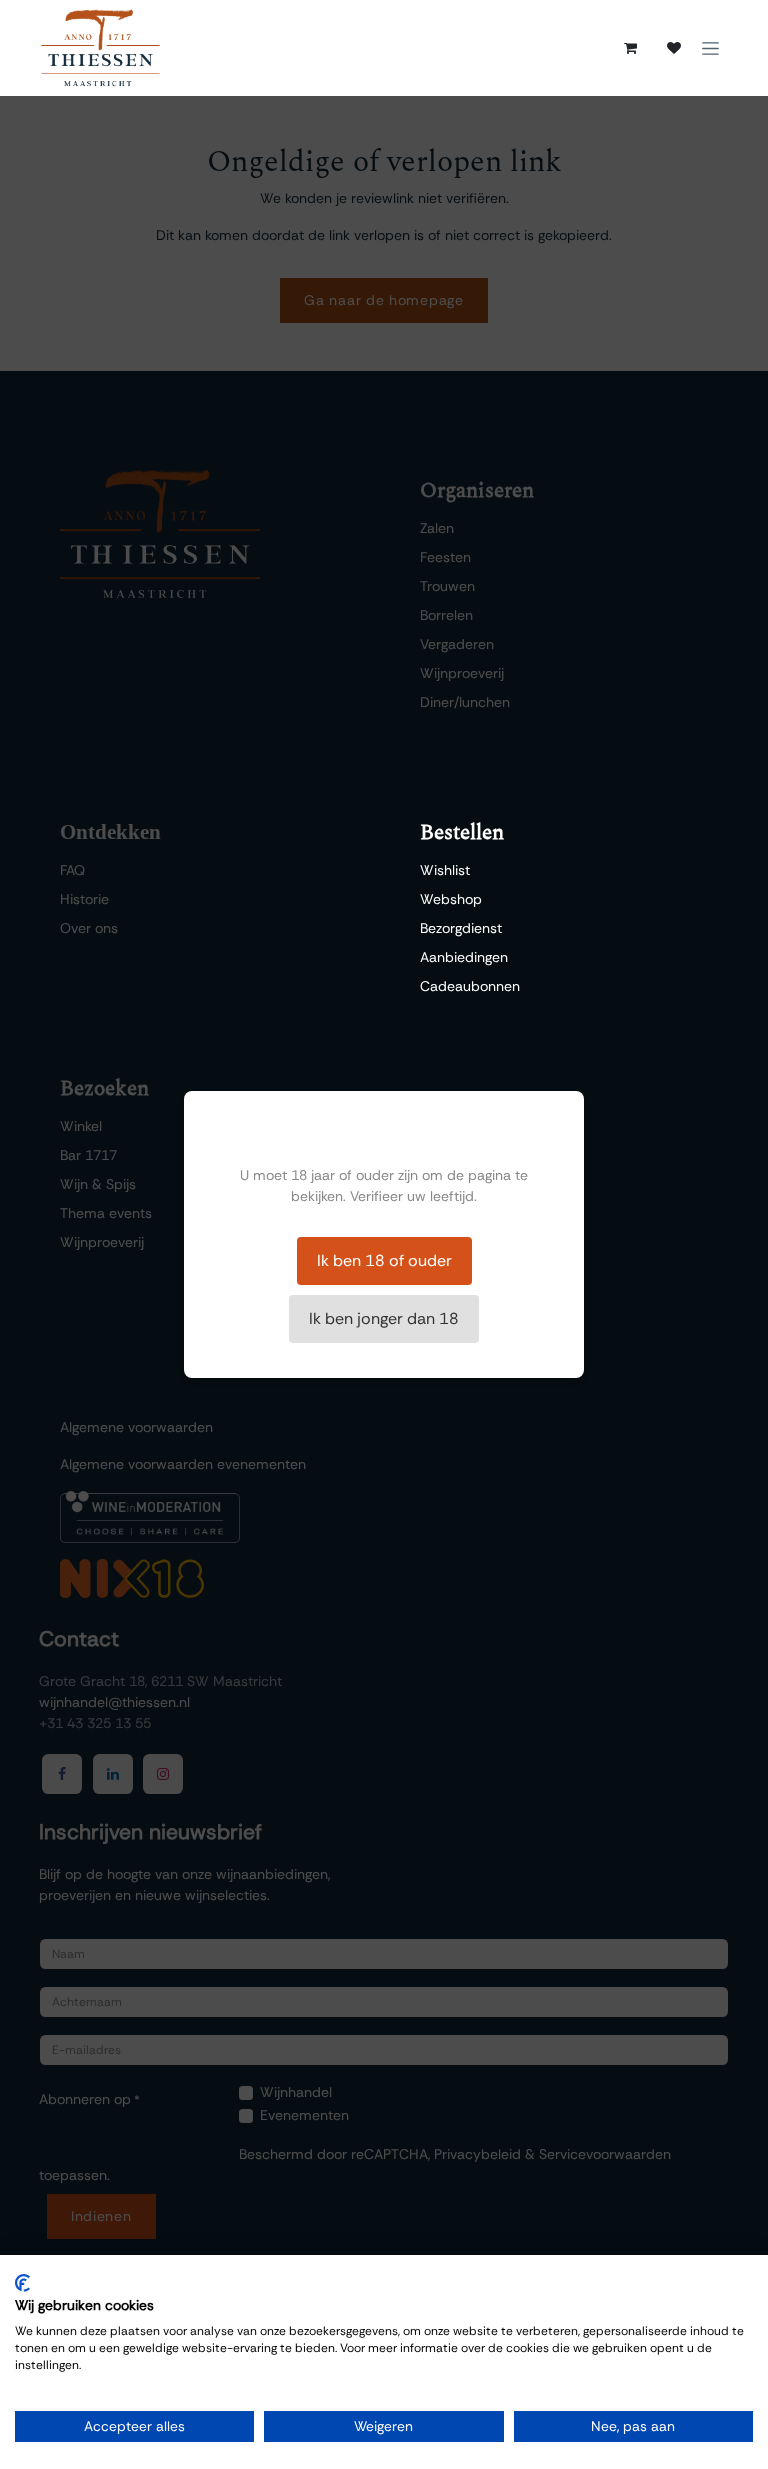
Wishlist (445, 870)
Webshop (451, 899)
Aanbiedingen (464, 957)
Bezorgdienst (461, 928)
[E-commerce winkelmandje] (630, 48)
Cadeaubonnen (470, 986)
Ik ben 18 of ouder (384, 1260)
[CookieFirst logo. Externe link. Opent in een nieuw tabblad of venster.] (22, 2283)
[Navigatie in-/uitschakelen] (710, 48)
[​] (674, 48)
